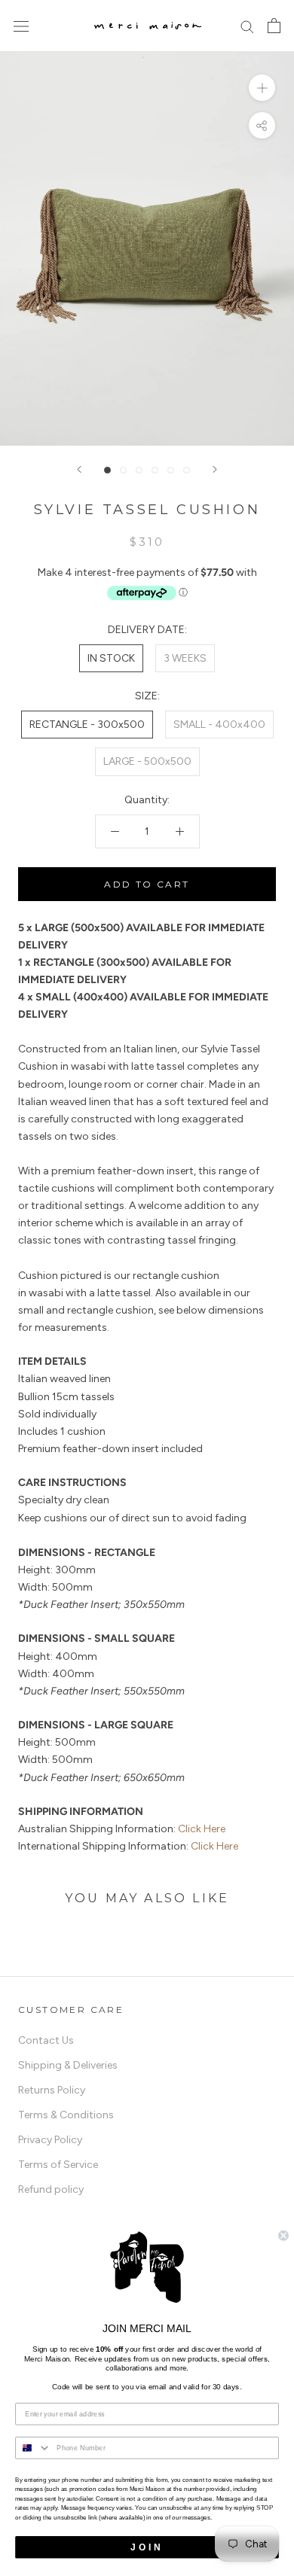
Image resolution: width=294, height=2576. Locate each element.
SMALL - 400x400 (219, 725)
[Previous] (79, 469)
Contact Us (46, 2040)
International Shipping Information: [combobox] (128, 1846)
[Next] (215, 469)
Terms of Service (58, 2165)
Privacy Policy (50, 2140)
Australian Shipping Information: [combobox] (122, 1829)
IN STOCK (111, 658)
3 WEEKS (185, 658)
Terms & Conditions (66, 2115)
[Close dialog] (283, 2236)
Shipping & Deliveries (68, 2065)
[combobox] (147, 1812)
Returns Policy (52, 2090)
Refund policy (51, 2189)
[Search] (247, 26)
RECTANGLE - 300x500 (87, 725)
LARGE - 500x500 (147, 761)
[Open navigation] (21, 26)
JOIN (147, 2547)
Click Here (202, 1829)
